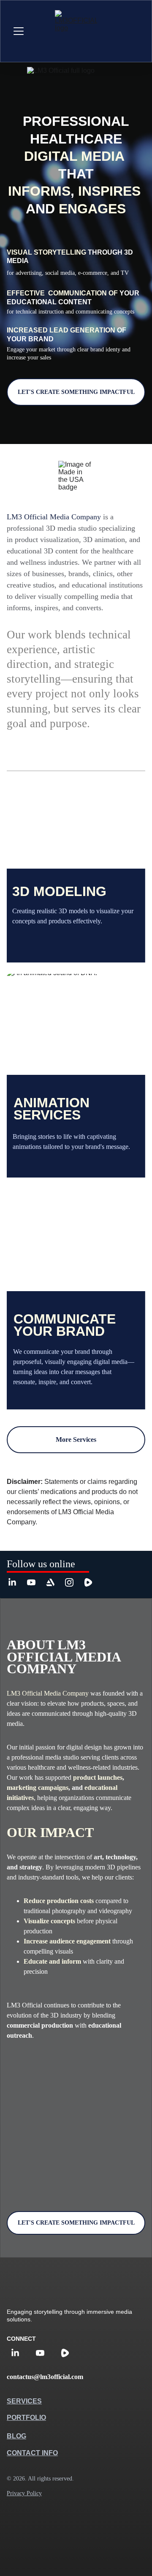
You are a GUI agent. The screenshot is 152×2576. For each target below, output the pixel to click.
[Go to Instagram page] (73, 1582)
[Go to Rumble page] (88, 1582)
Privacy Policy (24, 2493)
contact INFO (32, 2453)
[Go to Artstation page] (54, 1582)
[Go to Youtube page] (35, 1582)
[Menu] (19, 31)
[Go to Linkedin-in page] (16, 1582)
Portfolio (26, 2418)
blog (16, 2436)
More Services (76, 1440)
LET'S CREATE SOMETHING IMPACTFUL (76, 392)
